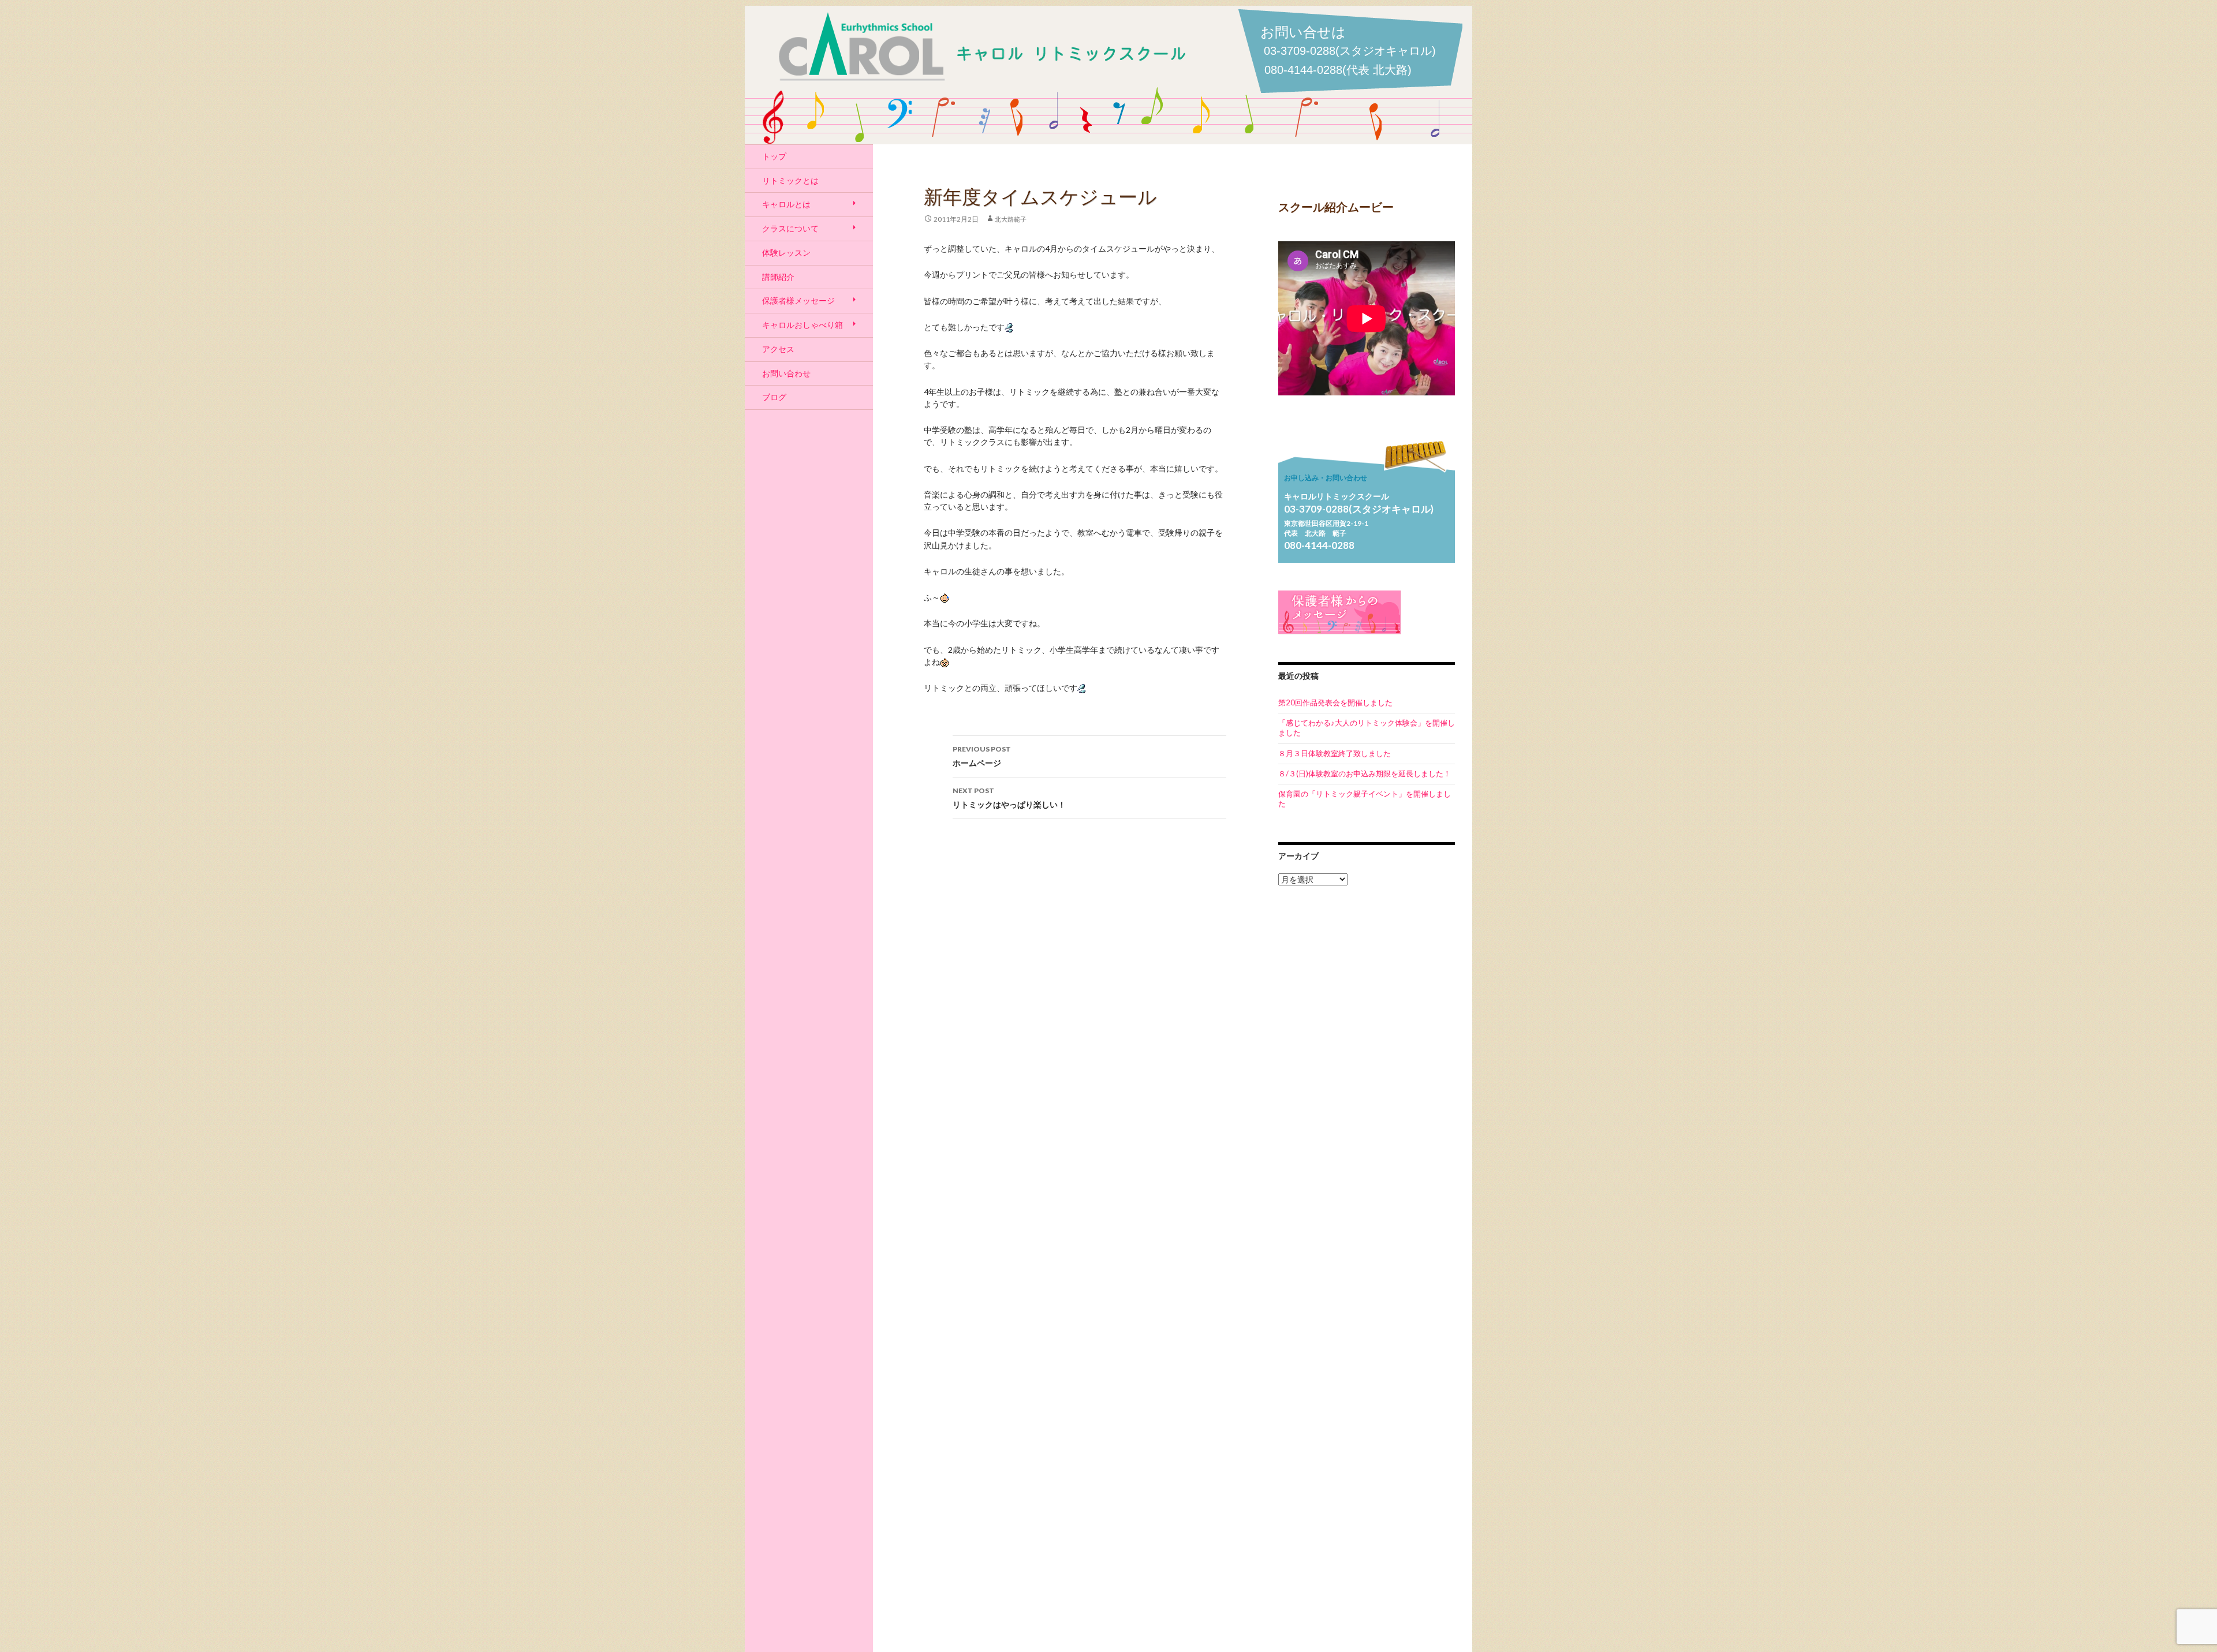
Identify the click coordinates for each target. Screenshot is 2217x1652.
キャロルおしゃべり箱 (803, 325)
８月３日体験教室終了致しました (1335, 753)
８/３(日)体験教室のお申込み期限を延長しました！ (1365, 773)
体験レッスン (786, 253)
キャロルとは (786, 204)
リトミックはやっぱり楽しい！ (1009, 798)
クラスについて (790, 228)
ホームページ (982, 756)
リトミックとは (790, 180)
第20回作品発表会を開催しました (1335, 702)
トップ (774, 156)
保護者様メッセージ (798, 300)
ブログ (774, 397)
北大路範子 (1011, 219)
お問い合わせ (786, 373)
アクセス (778, 349)
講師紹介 (778, 277)
